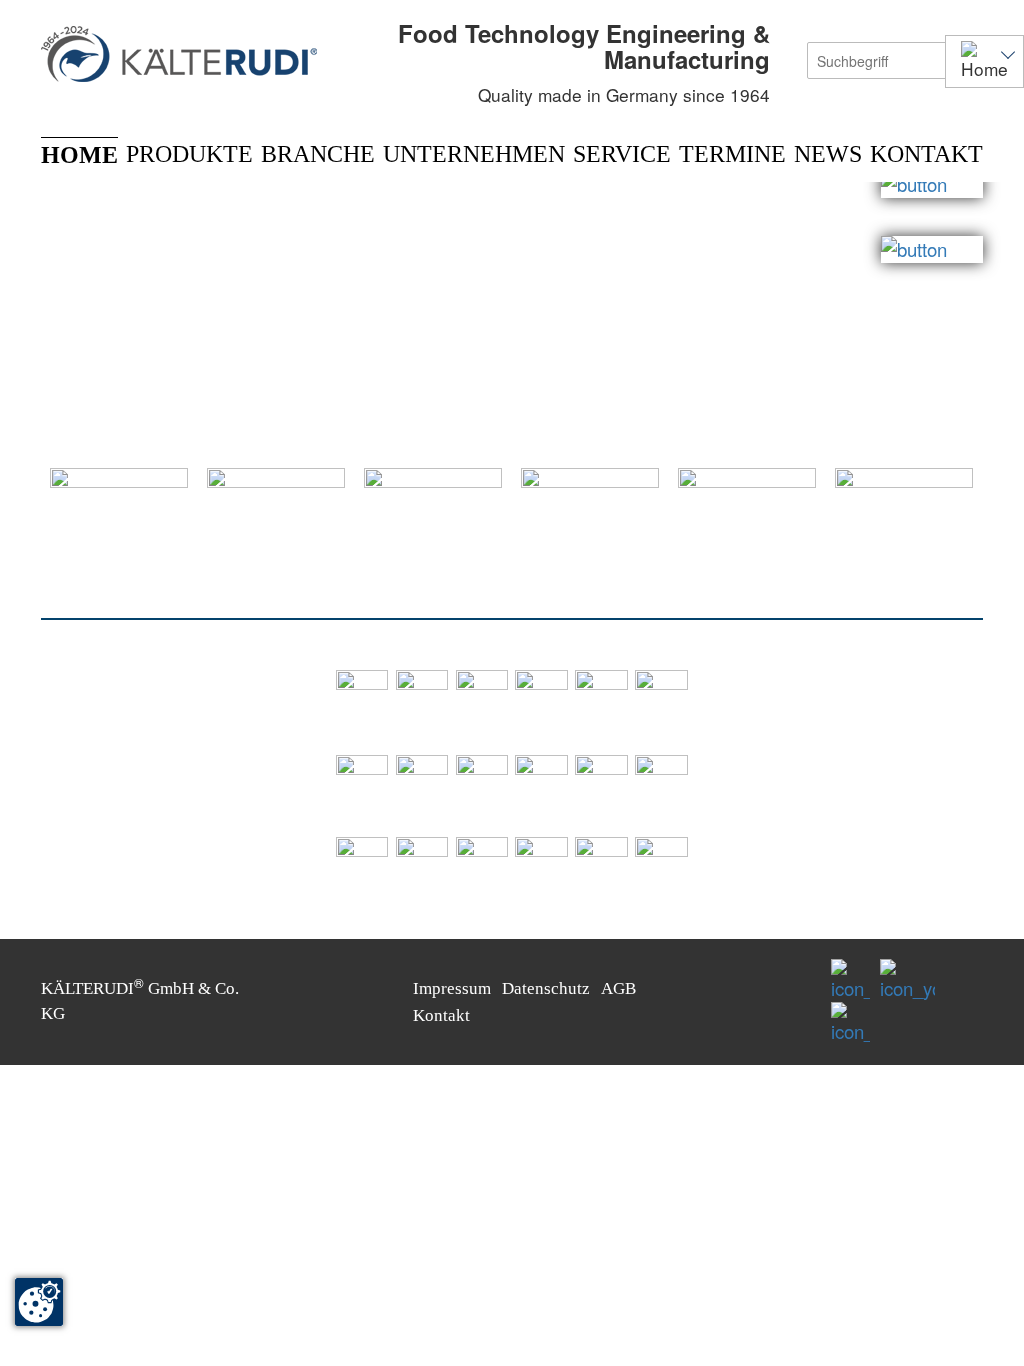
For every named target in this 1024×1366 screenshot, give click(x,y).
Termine (732, 154)
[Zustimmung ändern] (39, 1302)
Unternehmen (474, 154)
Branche (318, 154)
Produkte (189, 154)
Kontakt (926, 154)
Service (622, 154)
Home (79, 155)
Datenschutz (546, 988)
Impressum (452, 988)
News (828, 154)
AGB (618, 988)
